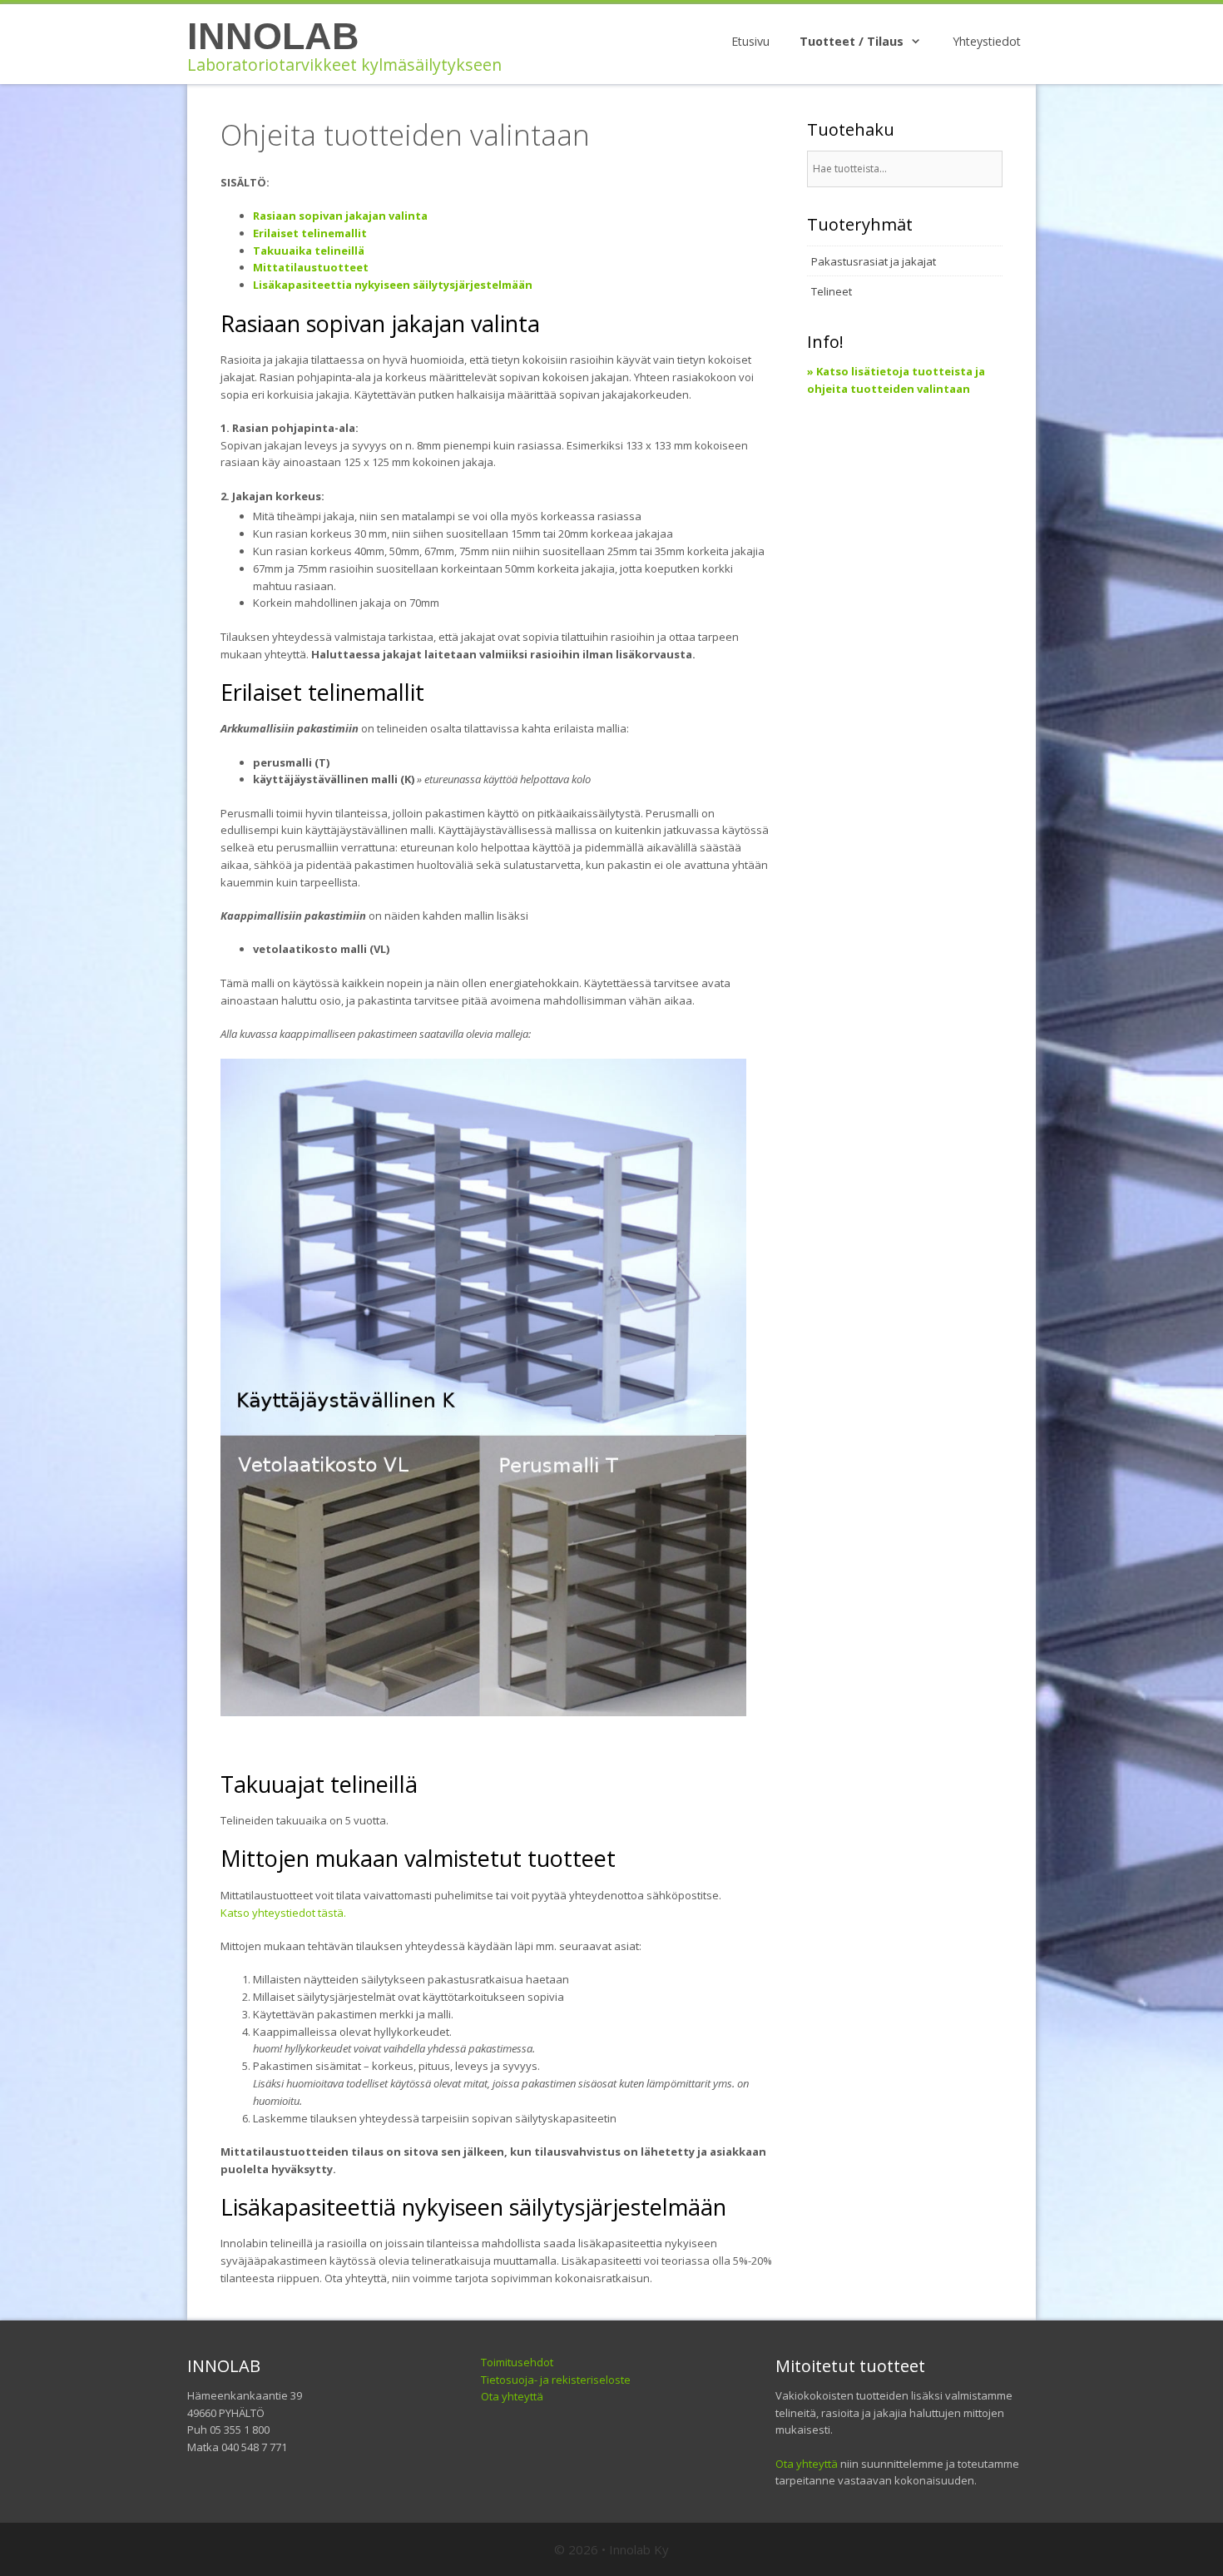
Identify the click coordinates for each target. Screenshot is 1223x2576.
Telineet (832, 291)
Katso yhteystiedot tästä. (283, 1913)
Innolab (273, 36)
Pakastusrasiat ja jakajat (874, 261)
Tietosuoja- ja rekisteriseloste (556, 2380)
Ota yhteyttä (512, 2396)
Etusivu (750, 41)
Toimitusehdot (517, 2362)
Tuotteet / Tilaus (852, 41)
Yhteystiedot (987, 41)
